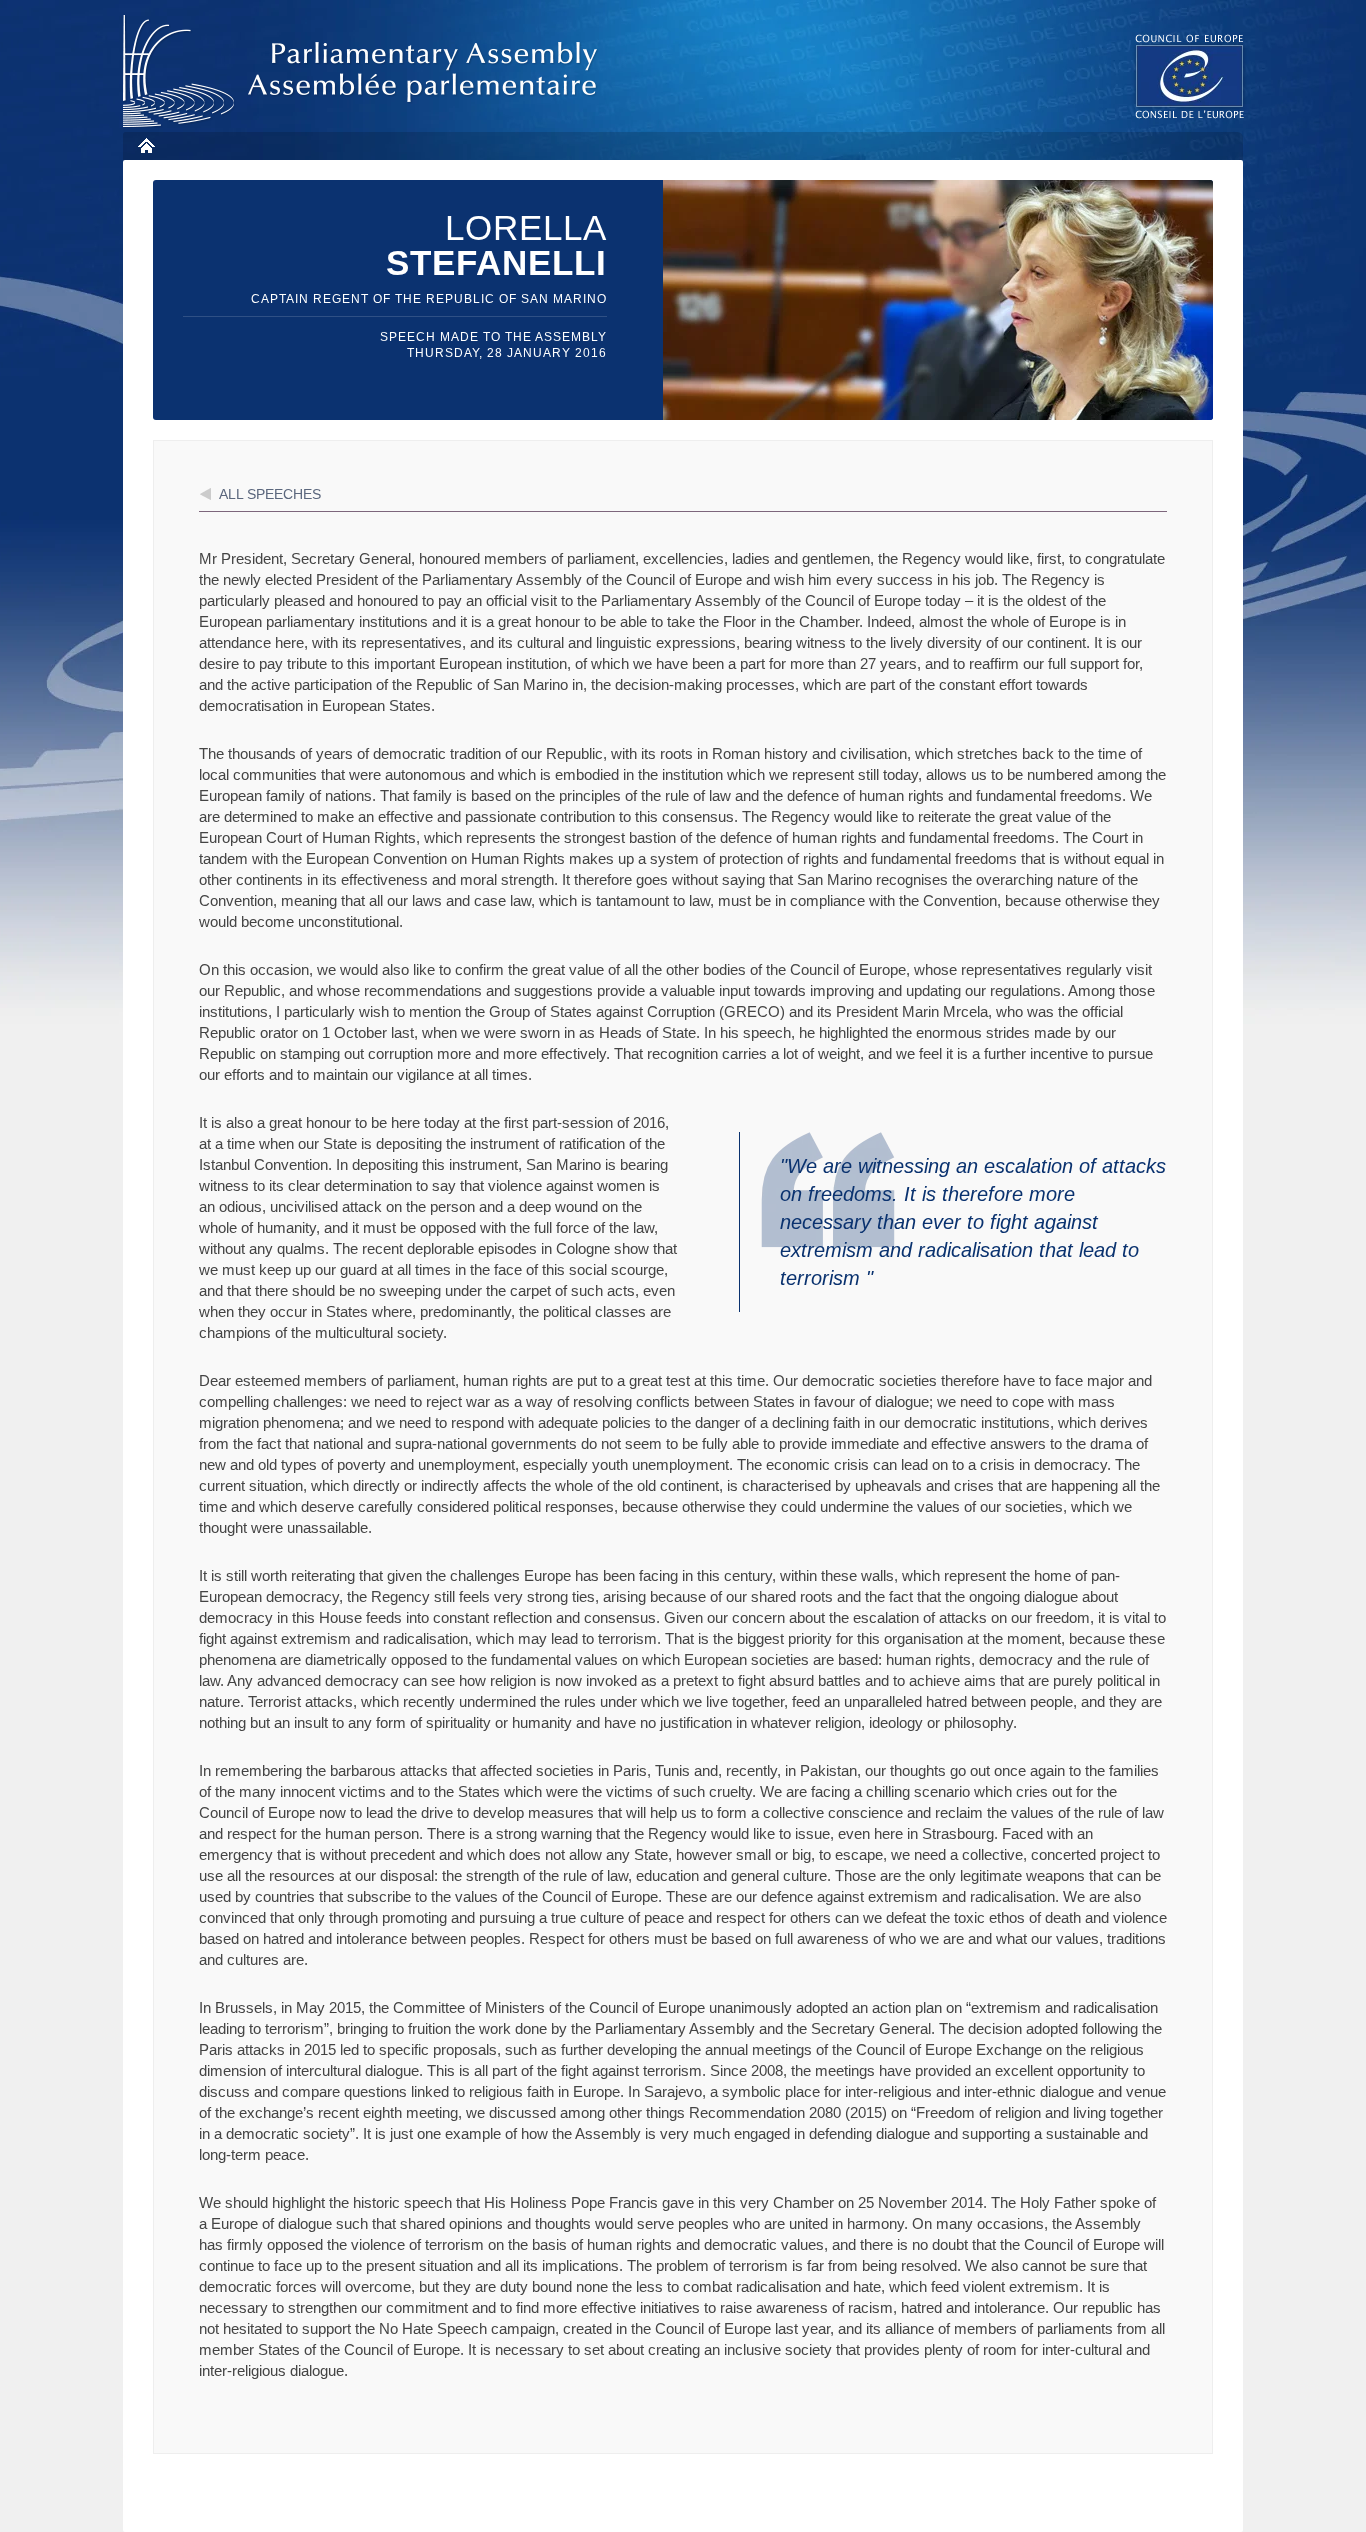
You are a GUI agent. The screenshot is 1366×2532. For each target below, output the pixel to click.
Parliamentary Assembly (364, 71)
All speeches (270, 494)
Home (145, 145)
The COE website (1190, 75)
